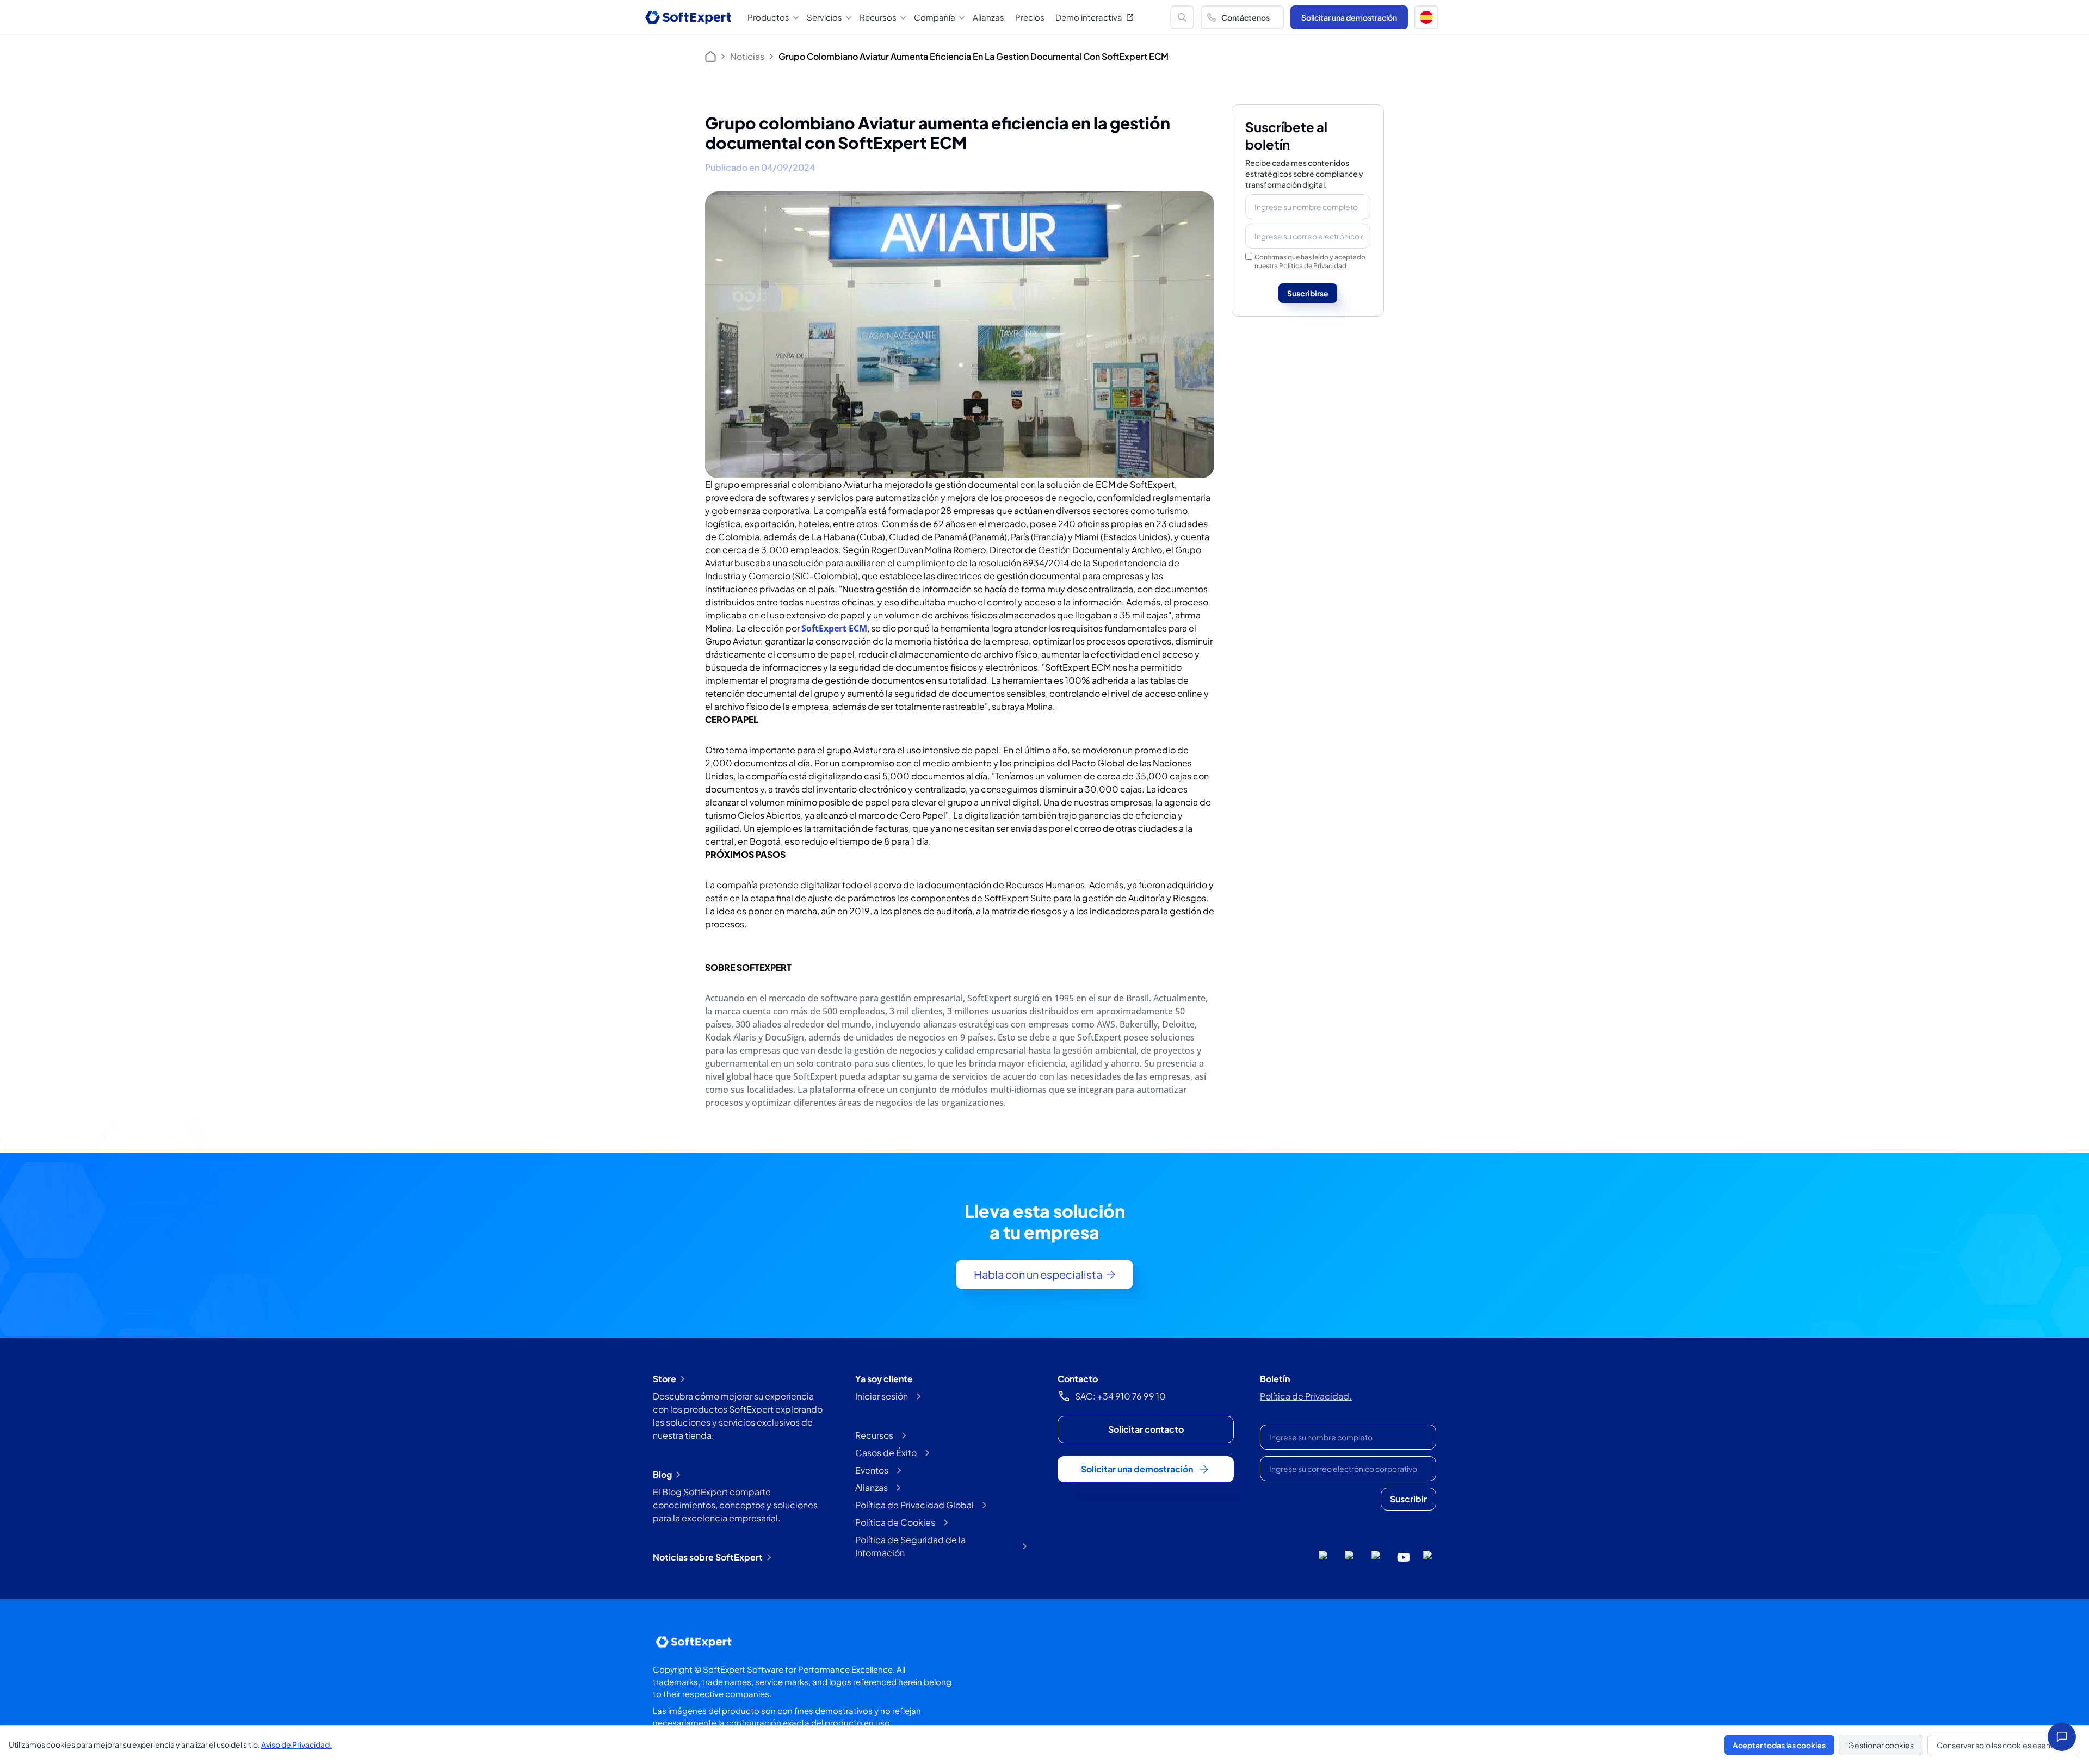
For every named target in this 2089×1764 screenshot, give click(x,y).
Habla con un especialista (1038, 1274)
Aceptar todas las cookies (1779, 1745)
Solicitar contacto (1146, 1429)
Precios (1030, 17)
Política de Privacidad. (1306, 1396)
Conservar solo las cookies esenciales (2004, 1745)
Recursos (874, 1435)
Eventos (872, 1470)
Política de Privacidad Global (914, 1505)
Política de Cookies (895, 1522)
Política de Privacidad (1313, 266)
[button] (1426, 17)
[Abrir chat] (2062, 1737)
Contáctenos (1246, 17)
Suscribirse (1308, 293)
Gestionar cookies (1881, 1745)
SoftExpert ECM (834, 628)
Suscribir (1408, 1499)
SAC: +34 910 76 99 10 (1120, 1396)
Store (665, 1379)
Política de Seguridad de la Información (910, 1546)
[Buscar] (1182, 17)
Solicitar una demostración (1349, 17)
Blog (662, 1474)
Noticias (747, 56)
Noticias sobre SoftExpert (708, 1557)
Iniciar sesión (882, 1396)
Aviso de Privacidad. (296, 1744)
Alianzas (988, 17)
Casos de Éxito (886, 1453)
